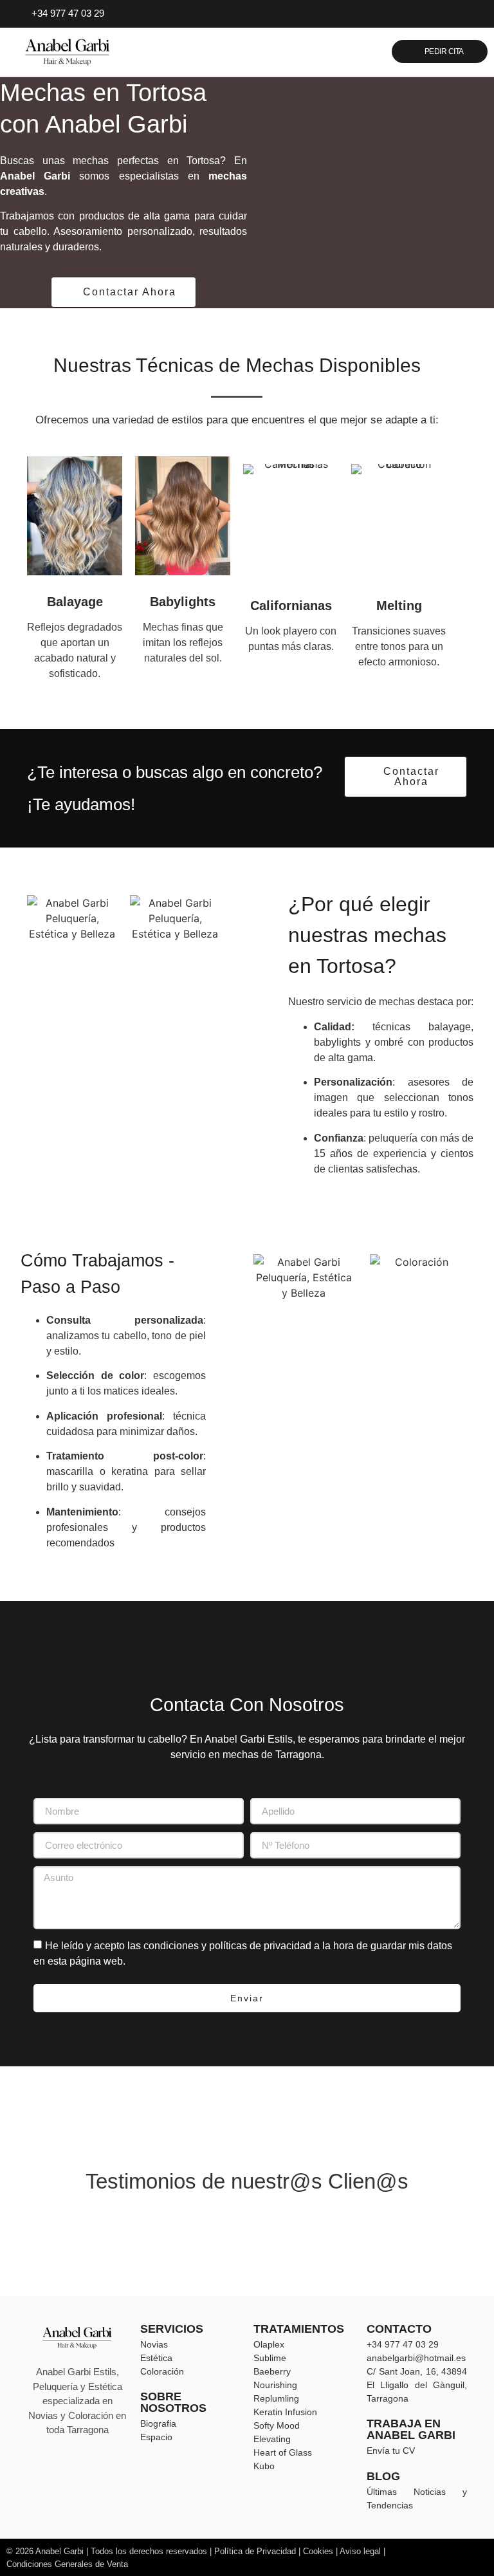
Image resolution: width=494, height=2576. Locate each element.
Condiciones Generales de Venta (67, 2564)
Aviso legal (360, 2551)
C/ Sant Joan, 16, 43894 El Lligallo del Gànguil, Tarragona (417, 2385)
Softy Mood (277, 2425)
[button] (336, 51)
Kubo (264, 2466)
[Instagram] (453, 14)
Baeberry (272, 2371)
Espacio (156, 2437)
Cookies (318, 2551)
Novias (154, 2344)
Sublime (270, 2358)
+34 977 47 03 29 (403, 2344)
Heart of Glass (283, 2452)
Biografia (158, 2423)
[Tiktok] (473, 14)
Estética (156, 2358)
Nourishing (275, 2385)
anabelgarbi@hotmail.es (416, 2358)
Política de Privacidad (254, 2551)
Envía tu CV (391, 2451)
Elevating (272, 2439)
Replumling (276, 2398)
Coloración (162, 2371)
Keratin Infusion (285, 2412)
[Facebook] (433, 14)
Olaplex (269, 2344)
